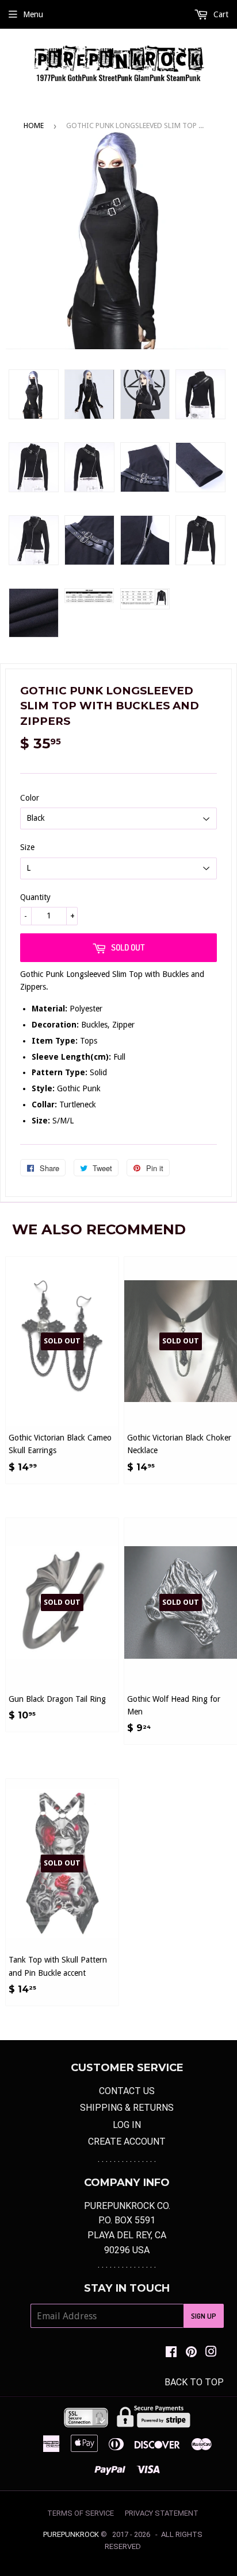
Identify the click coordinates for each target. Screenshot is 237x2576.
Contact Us (127, 2091)
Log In (127, 2125)
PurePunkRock (71, 2534)
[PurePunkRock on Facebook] (171, 2353)
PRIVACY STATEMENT (162, 2513)
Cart (220, 14)
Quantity (35, 897)
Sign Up (204, 2316)
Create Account (127, 2141)
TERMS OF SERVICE (81, 2513)
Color (30, 798)
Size (27, 847)
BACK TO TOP (194, 2382)
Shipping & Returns (127, 2108)
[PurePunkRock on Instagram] (211, 2353)
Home (34, 125)
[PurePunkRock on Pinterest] (191, 2353)
